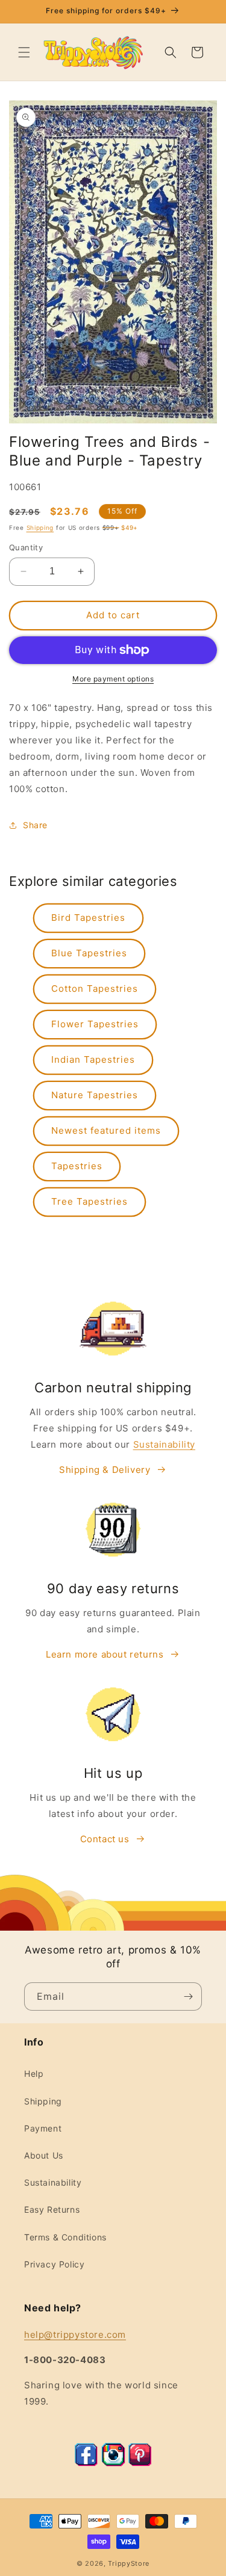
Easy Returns (52, 2209)
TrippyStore (129, 2563)
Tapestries (77, 1166)
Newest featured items (106, 1130)
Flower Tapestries (95, 1024)
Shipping (40, 527)
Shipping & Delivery (105, 1470)
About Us (44, 2155)
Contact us (105, 1839)
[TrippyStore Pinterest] (140, 2463)
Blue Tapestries (89, 953)
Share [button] (35, 825)
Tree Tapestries (89, 1201)
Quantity (26, 547)
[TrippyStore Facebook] (86, 2463)
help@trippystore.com (75, 2335)
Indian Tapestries (93, 1059)
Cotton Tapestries (95, 988)
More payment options (113, 679)
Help (34, 2073)
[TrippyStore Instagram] (113, 2463)
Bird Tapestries (88, 918)
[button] (24, 52)
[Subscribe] (188, 1997)
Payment (43, 2128)
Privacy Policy (54, 2264)
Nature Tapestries (95, 1095)
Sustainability (164, 1444)
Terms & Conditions (65, 2237)
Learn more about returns (105, 1654)
